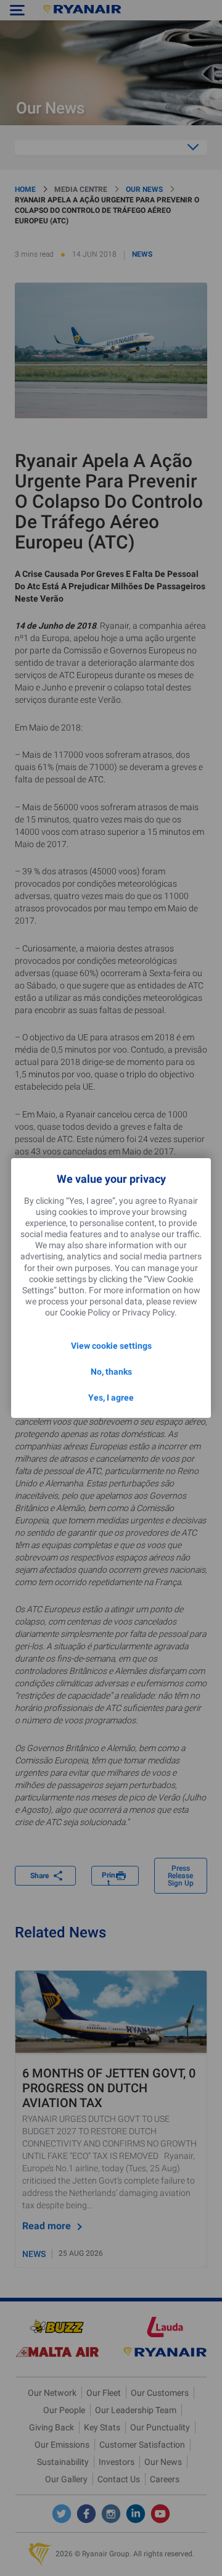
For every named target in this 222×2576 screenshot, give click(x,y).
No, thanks (111, 1372)
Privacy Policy (148, 1312)
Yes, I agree (111, 1398)
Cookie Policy (85, 1312)
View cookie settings (111, 1346)
